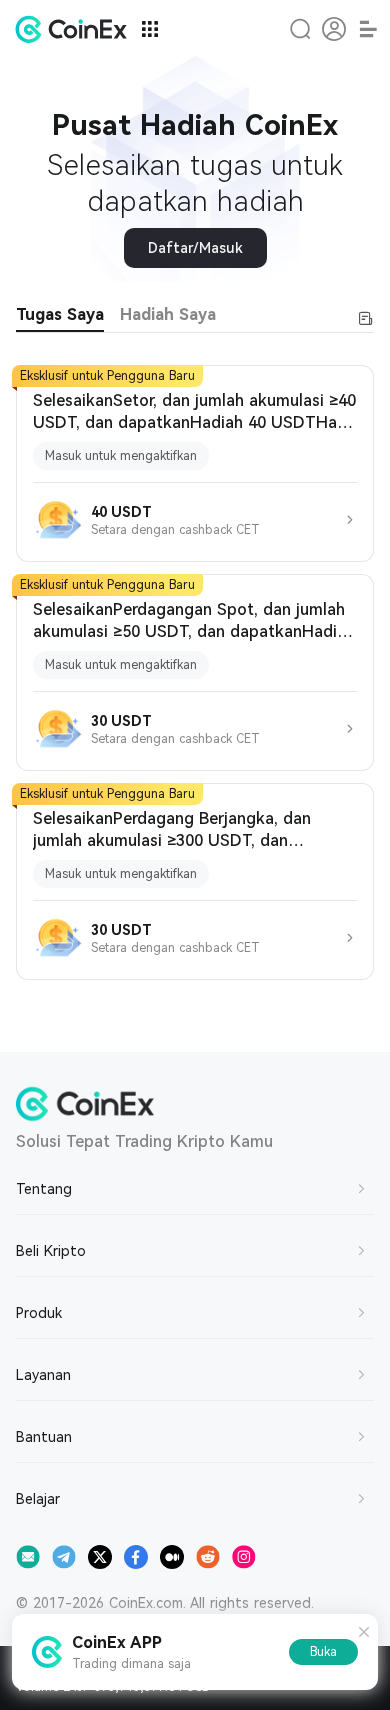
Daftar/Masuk (195, 248)
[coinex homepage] (76, 29)
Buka (323, 1652)
